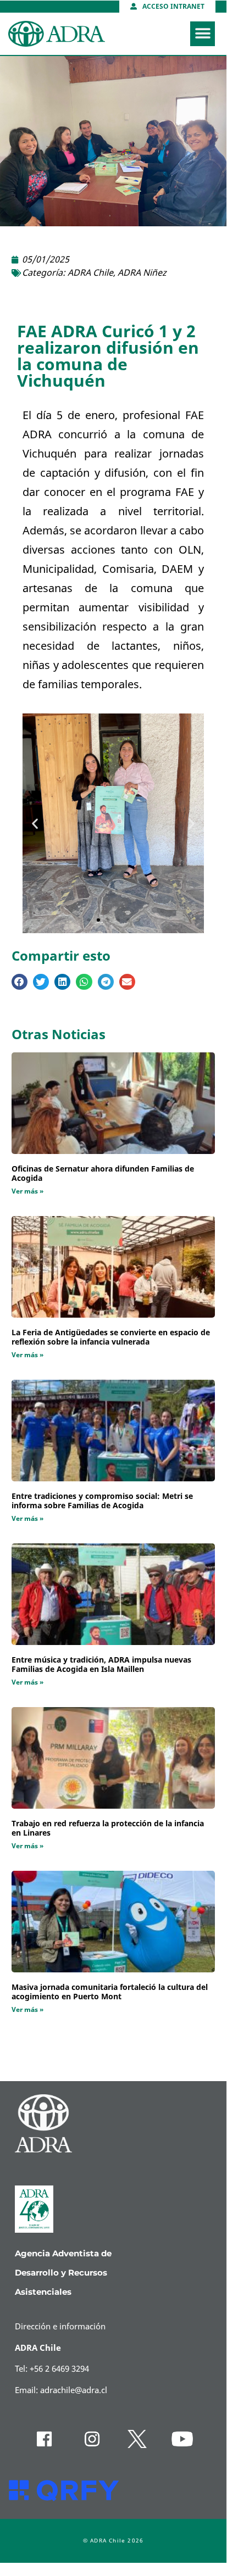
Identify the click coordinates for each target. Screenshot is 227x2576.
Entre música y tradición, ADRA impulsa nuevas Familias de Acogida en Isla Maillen (101, 1665)
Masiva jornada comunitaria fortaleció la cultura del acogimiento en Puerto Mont (110, 1992)
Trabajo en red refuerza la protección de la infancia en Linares (108, 1828)
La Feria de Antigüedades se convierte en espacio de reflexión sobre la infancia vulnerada (111, 1337)
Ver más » (27, 1191)
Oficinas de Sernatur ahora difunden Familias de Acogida (103, 1174)
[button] (203, 34)
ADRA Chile (90, 273)
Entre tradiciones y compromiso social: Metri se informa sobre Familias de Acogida (102, 1501)
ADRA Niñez (142, 273)
